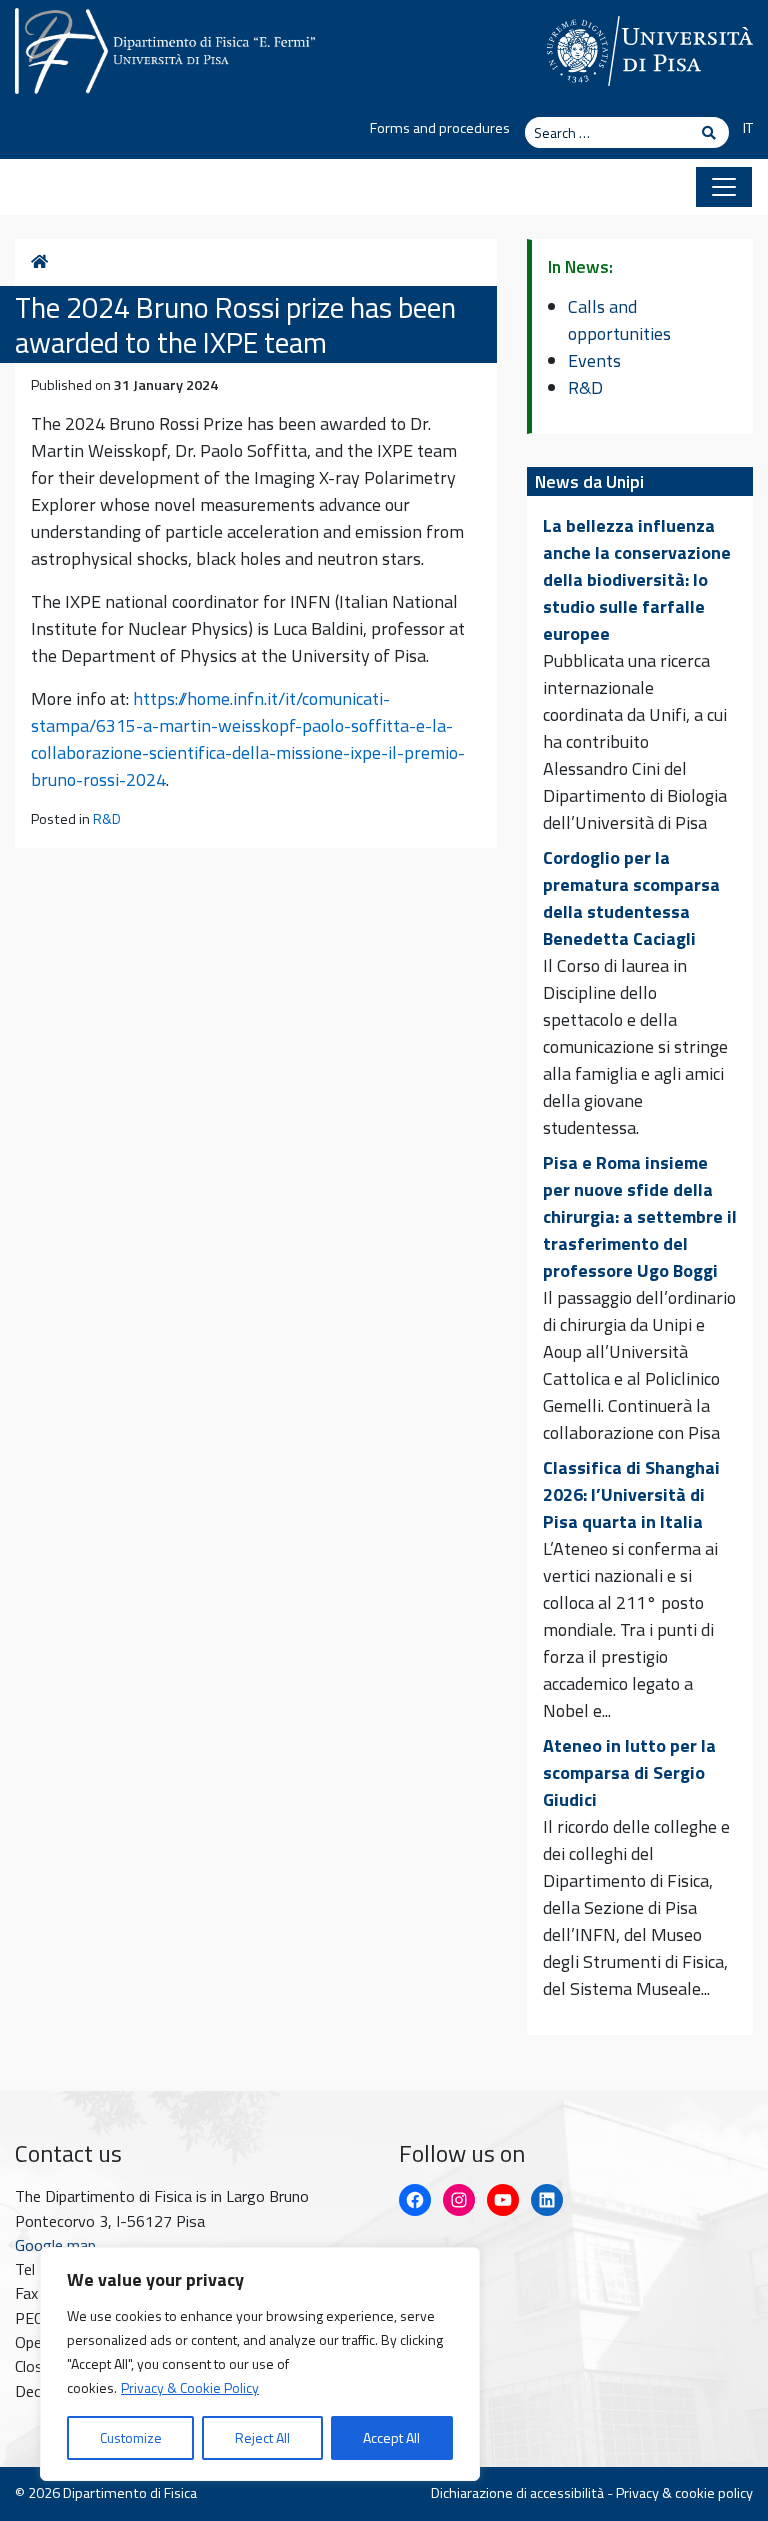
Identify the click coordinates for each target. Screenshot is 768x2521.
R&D (107, 819)
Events (594, 360)
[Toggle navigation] (724, 187)
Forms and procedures (440, 128)
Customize (131, 2437)
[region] (260, 2364)
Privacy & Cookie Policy (190, 2387)
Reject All (262, 2437)
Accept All (391, 2437)
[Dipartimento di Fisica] (165, 47)
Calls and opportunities (619, 320)
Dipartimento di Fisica (130, 2493)
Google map (55, 2245)
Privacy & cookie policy (684, 2493)
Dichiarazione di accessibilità (517, 2493)
